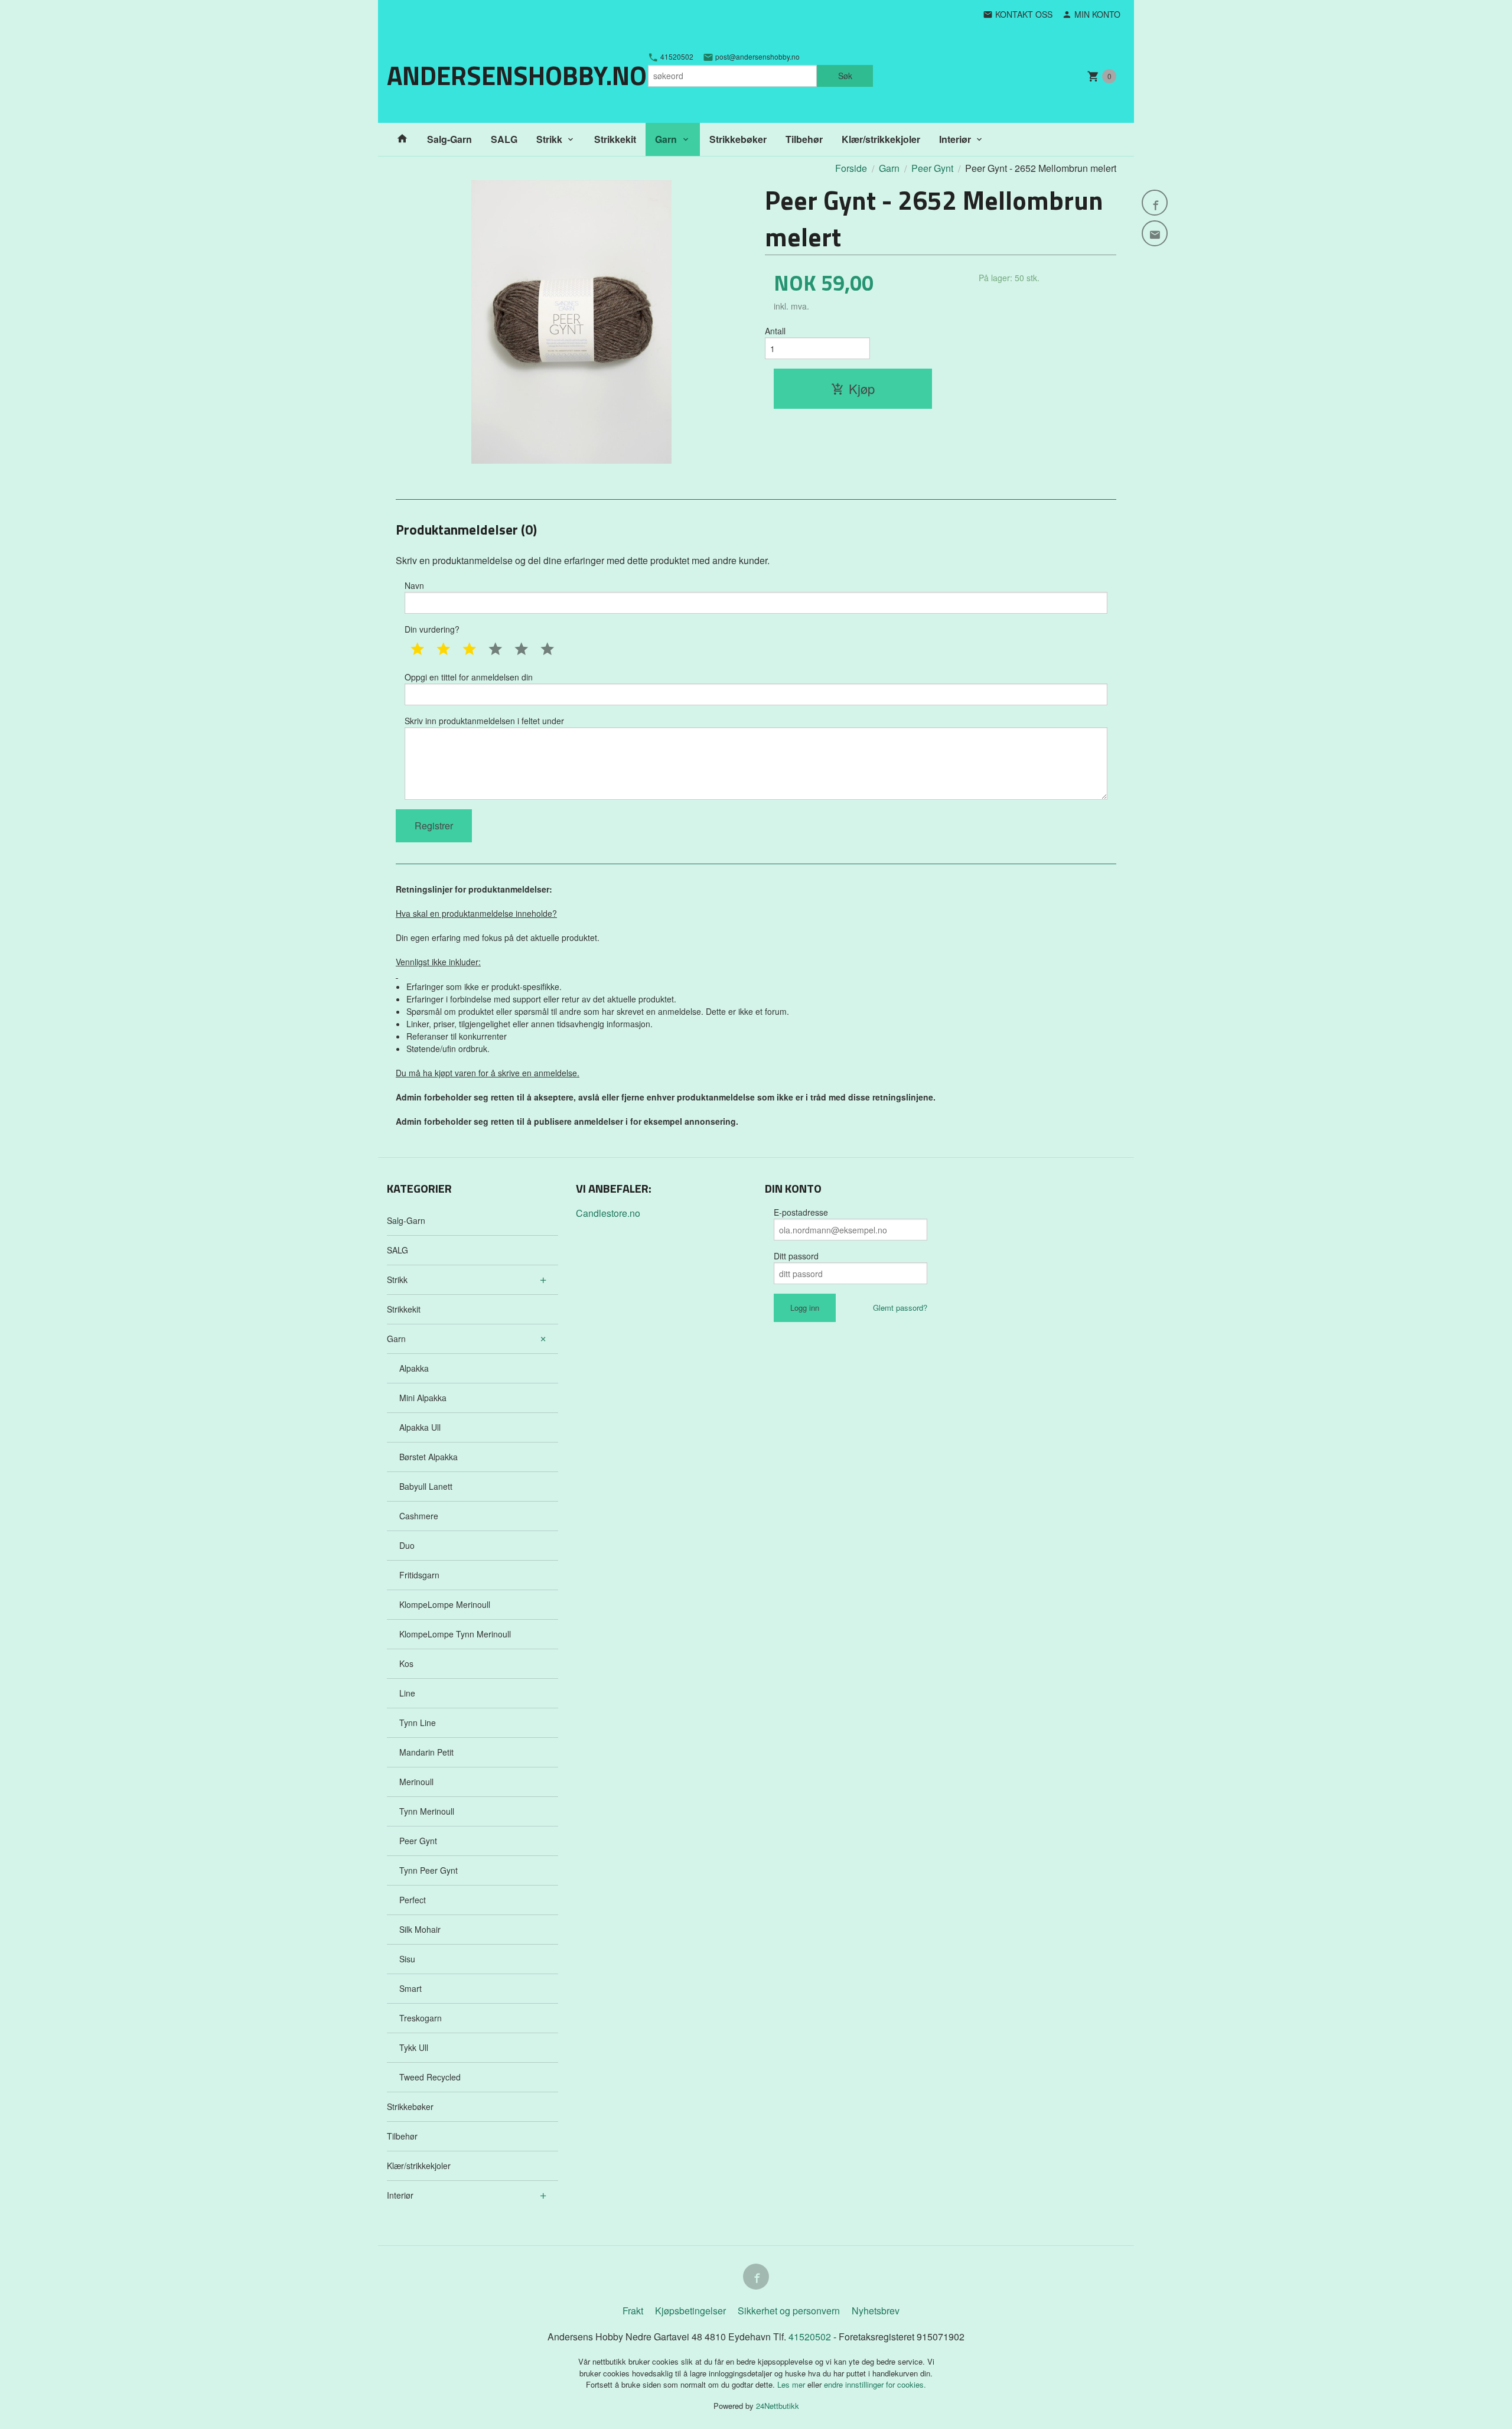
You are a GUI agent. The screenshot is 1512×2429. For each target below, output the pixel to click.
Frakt (633, 2311)
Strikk (549, 139)
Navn (414, 585)
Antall (775, 331)
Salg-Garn (449, 139)
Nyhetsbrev (876, 2311)
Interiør (955, 139)
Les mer (792, 2384)
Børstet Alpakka (428, 1457)
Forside (851, 168)
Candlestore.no (608, 1213)
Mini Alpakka (423, 1398)
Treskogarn (421, 2018)
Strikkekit (615, 139)
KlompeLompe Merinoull (445, 1604)
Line (407, 1693)
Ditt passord (796, 1256)
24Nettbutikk (778, 2406)
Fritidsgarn (419, 1575)
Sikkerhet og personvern (789, 2311)
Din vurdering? (432, 629)
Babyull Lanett (426, 1486)
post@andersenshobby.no (757, 57)
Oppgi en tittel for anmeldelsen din (469, 677)
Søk (845, 76)
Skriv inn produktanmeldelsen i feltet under (484, 721)
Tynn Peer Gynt (428, 1870)
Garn (666, 139)
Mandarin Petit (426, 1752)
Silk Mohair (420, 1929)
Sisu (407, 1959)
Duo (407, 1545)
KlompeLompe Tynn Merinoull (455, 1634)
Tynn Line (418, 1723)
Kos (406, 1663)
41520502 (676, 57)
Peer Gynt (418, 1841)
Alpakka (414, 1368)
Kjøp (862, 388)
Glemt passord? (900, 1308)
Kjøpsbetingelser (690, 2311)
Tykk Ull (414, 2047)
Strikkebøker (738, 139)
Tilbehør (804, 139)
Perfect (413, 1900)
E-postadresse (801, 1212)
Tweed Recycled (430, 2077)
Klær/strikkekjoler (881, 139)
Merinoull (416, 1782)
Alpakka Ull (420, 1427)
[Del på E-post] (1155, 233)
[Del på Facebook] (1155, 203)
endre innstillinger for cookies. (875, 2384)
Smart (410, 1988)
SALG (504, 139)
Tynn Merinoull (427, 1811)
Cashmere (419, 1516)
